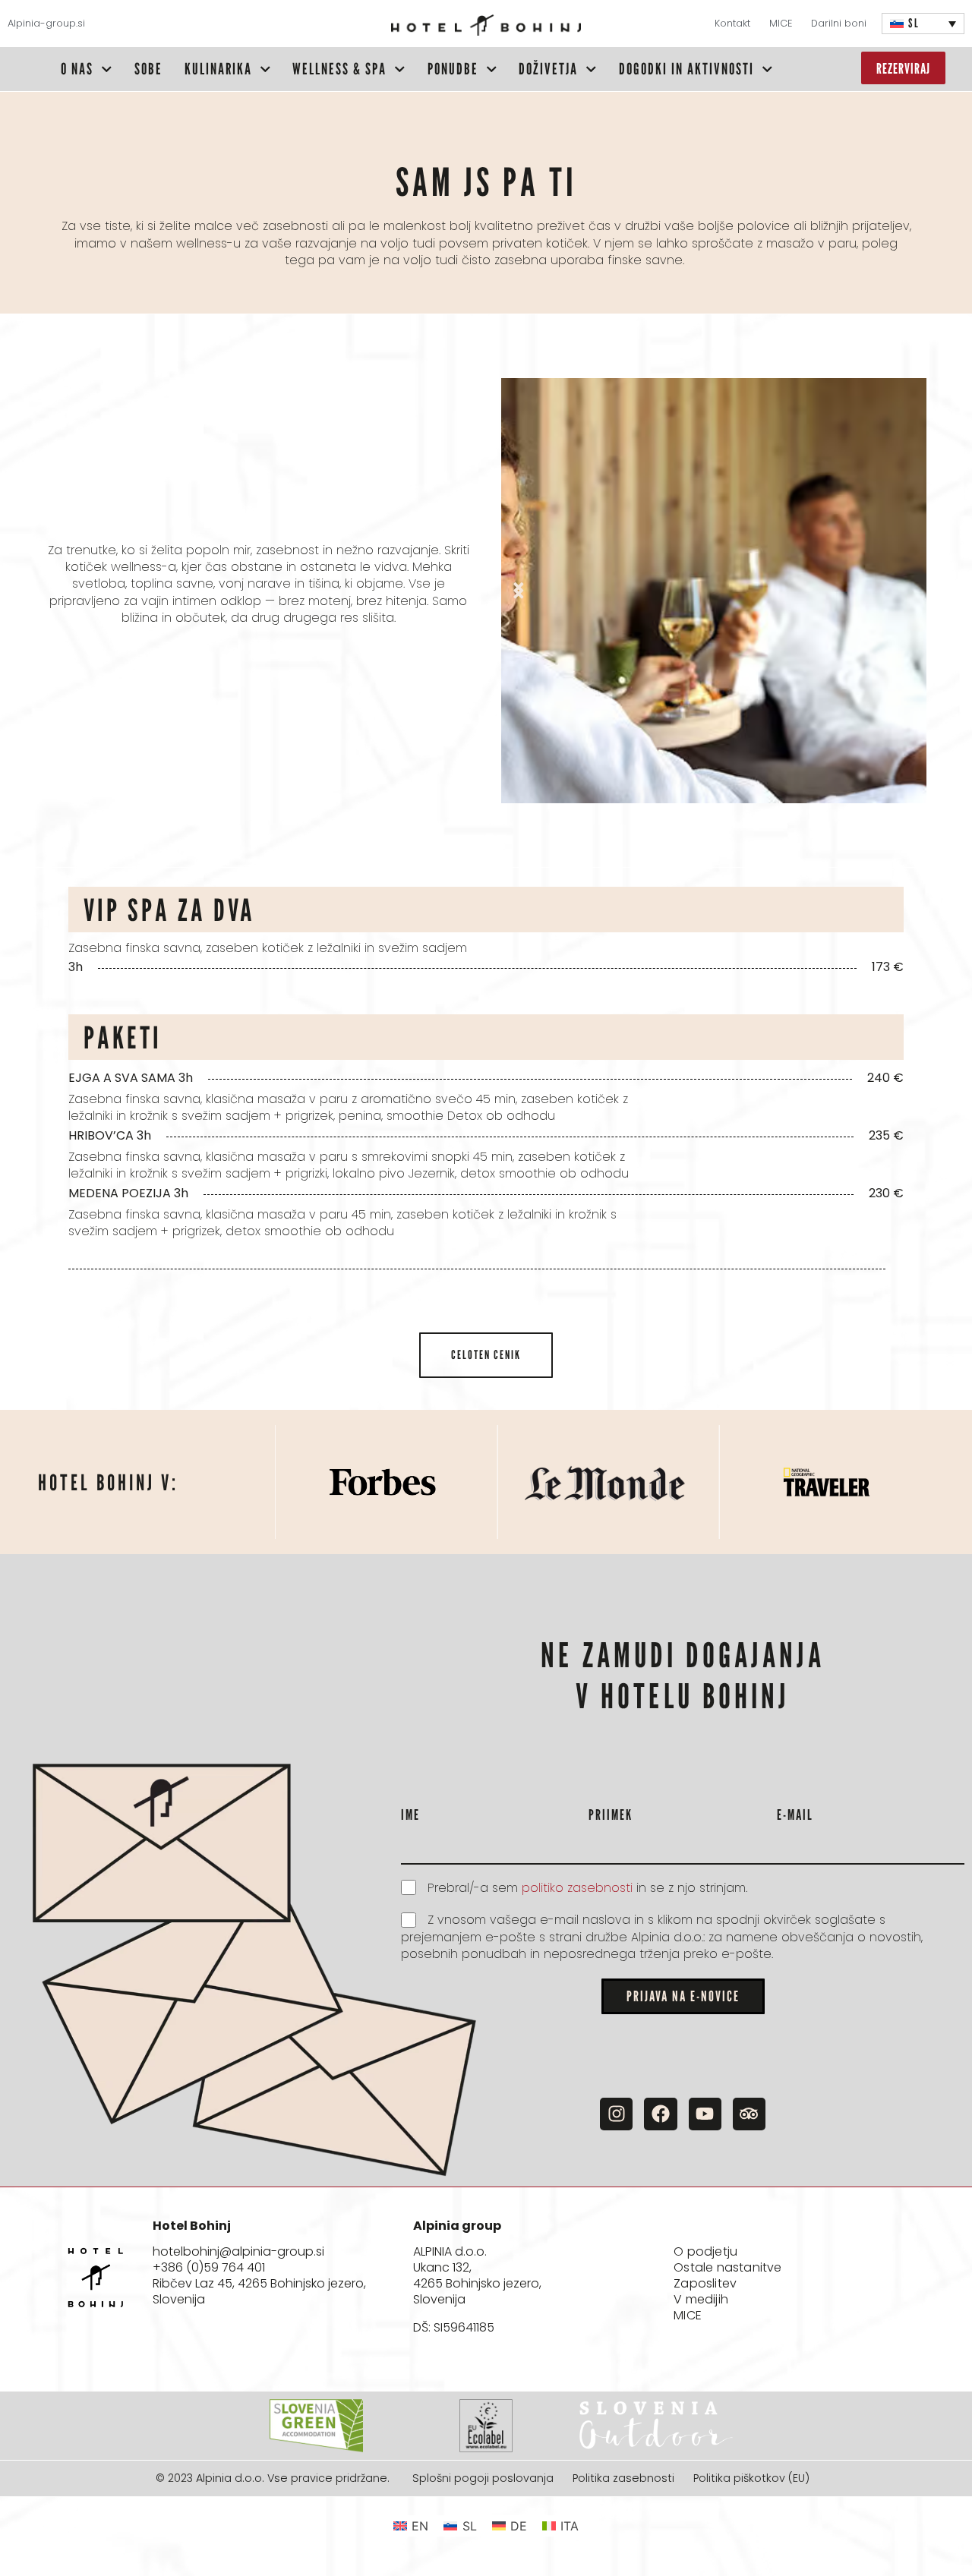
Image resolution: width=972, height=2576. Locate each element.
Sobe (148, 69)
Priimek (611, 1814)
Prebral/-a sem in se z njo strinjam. (587, 1888)
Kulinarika (218, 69)
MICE (688, 2316)
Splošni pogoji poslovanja (483, 2479)
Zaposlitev (705, 2284)
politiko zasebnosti (579, 1888)
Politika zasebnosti (623, 2479)
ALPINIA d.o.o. (450, 2251)
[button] (518, 590)
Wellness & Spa (339, 69)
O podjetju (705, 2252)
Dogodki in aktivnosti (686, 69)
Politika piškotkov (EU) (751, 2479)
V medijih (701, 2300)
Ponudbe (453, 69)
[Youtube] (705, 2114)
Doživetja (548, 69)
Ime (410, 1814)
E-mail (795, 1814)
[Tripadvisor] (749, 2114)
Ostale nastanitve (727, 2268)
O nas (77, 69)
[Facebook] (660, 2114)
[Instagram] (616, 2114)
